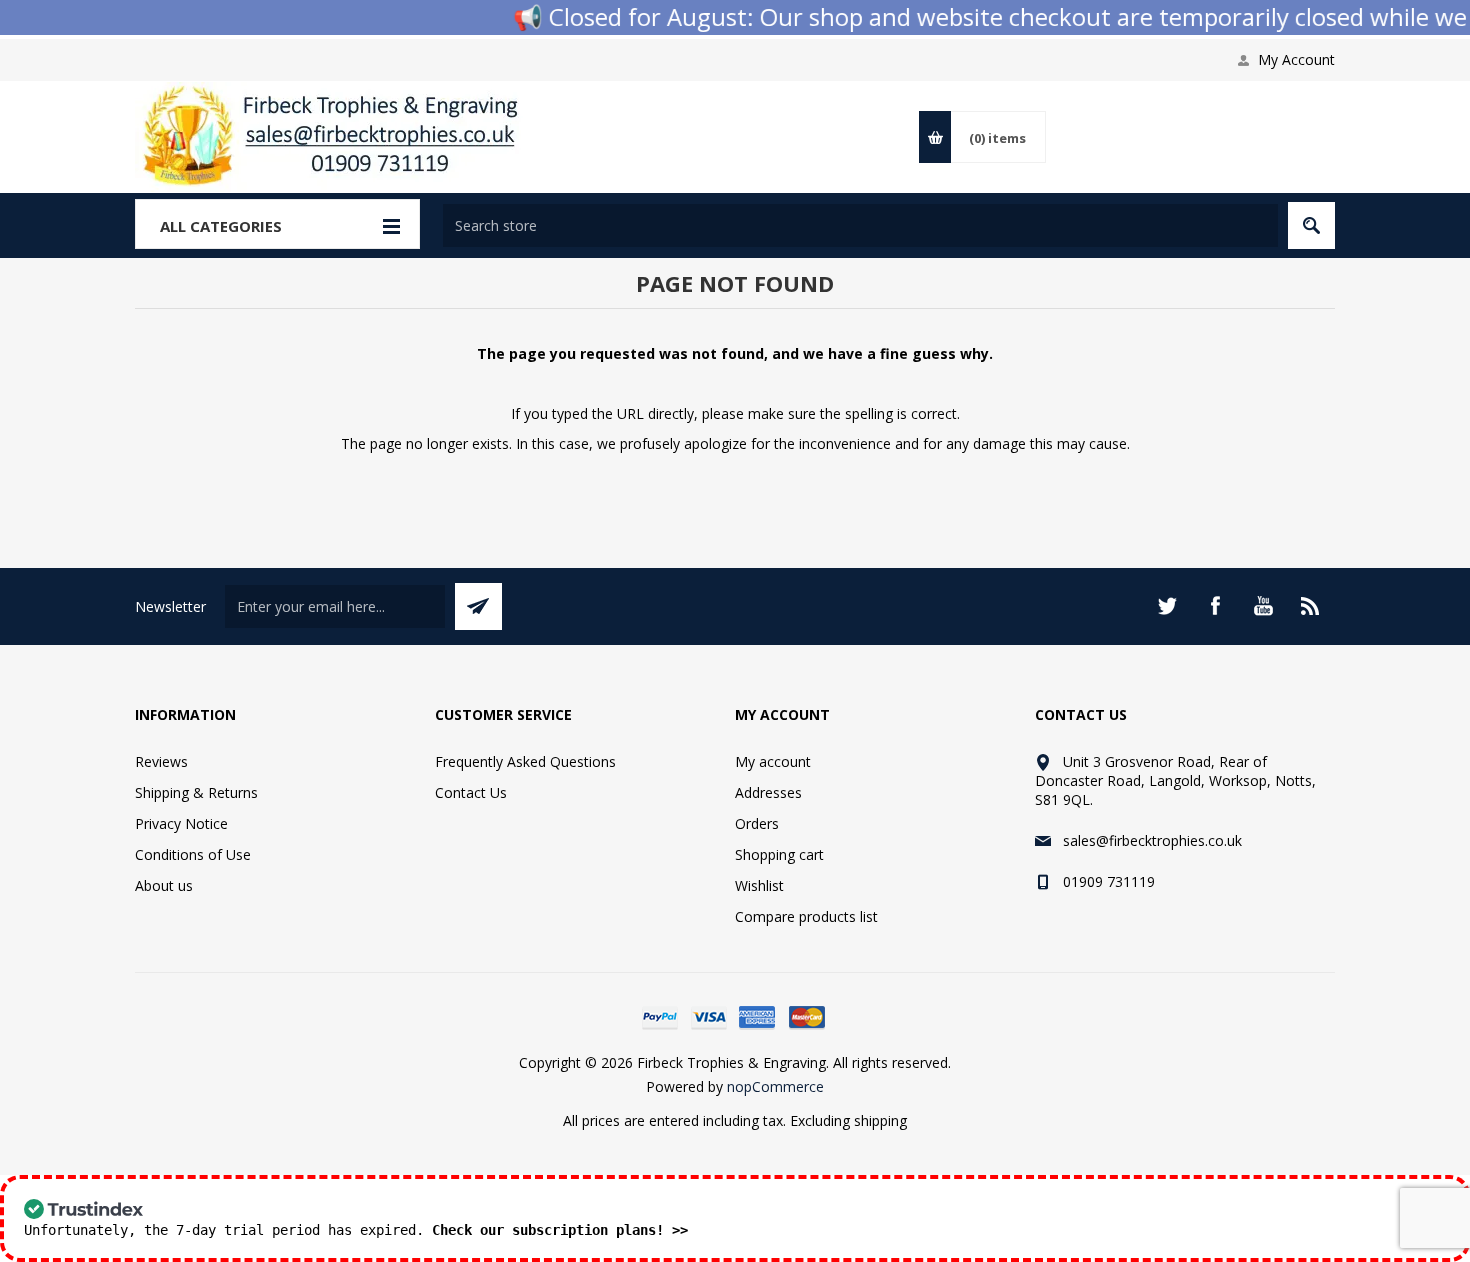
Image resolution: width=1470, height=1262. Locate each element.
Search (1311, 225)
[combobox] (860, 225)
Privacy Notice (181, 823)
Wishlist (759, 885)
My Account (1296, 59)
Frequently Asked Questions (525, 761)
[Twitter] (1167, 606)
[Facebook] (1215, 606)
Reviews (161, 761)
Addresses (768, 792)
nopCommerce (775, 1086)
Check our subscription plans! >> (560, 1230)
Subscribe (478, 606)
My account (773, 761)
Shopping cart (779, 854)
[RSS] (1311, 606)
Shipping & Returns (196, 792)
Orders (757, 823)
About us (164, 885)
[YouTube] (1263, 606)
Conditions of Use (193, 854)
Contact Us (471, 792)
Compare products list (806, 916)
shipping (880, 1120)
